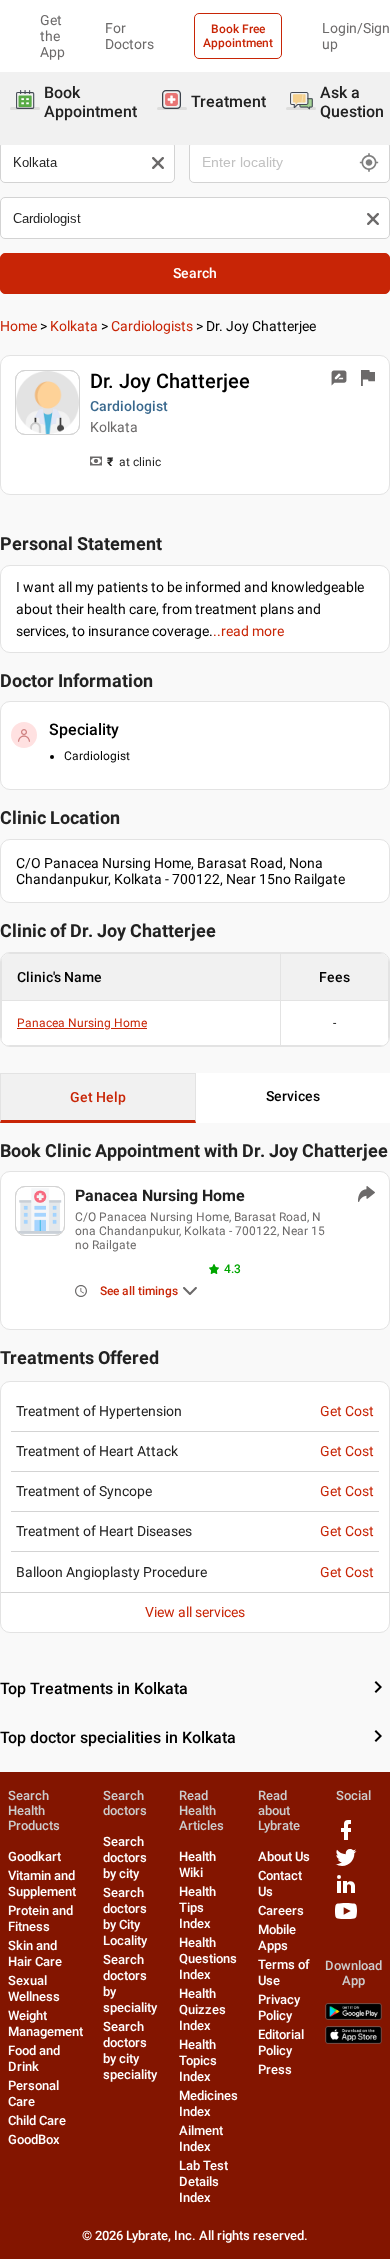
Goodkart (34, 1856)
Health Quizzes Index (202, 2009)
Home (18, 326)
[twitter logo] (346, 1864)
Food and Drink (34, 2058)
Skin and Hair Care (35, 1953)
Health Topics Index (198, 2060)
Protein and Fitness (40, 1918)
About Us (284, 1856)
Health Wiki (197, 1864)
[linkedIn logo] (346, 1891)
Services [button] (293, 1096)
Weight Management (45, 2023)
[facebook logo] (346, 1837)
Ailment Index (201, 2138)
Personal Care (33, 2093)
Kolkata (74, 326)
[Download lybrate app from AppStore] (353, 2039)
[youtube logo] (346, 1918)
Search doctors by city (125, 1857)
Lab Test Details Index (203, 2181)
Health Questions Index (208, 1958)
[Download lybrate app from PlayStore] (353, 2015)
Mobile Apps (277, 1937)
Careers (281, 1910)
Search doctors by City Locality (125, 1916)
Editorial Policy (281, 2042)
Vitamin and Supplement (42, 1883)
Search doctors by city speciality (130, 2050)
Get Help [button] (98, 1097)
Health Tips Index (197, 1907)
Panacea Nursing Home (82, 1023)
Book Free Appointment (238, 36)
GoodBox (34, 2139)
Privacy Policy (279, 2007)
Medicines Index (208, 2103)
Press (275, 2069)
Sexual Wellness (34, 1988)
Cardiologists (152, 326)
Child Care (37, 2120)
